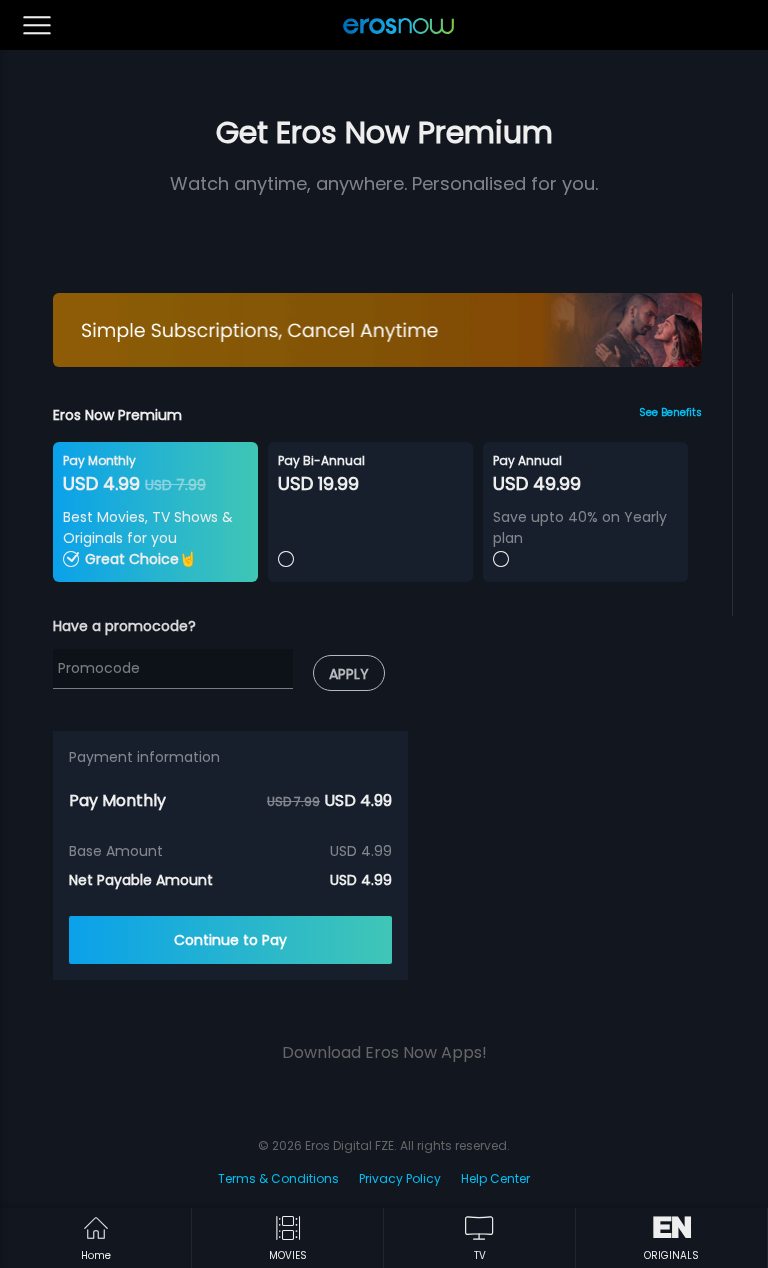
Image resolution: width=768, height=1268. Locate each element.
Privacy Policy (400, 1178)
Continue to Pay (230, 940)
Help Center (495, 1178)
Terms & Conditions (278, 1178)
